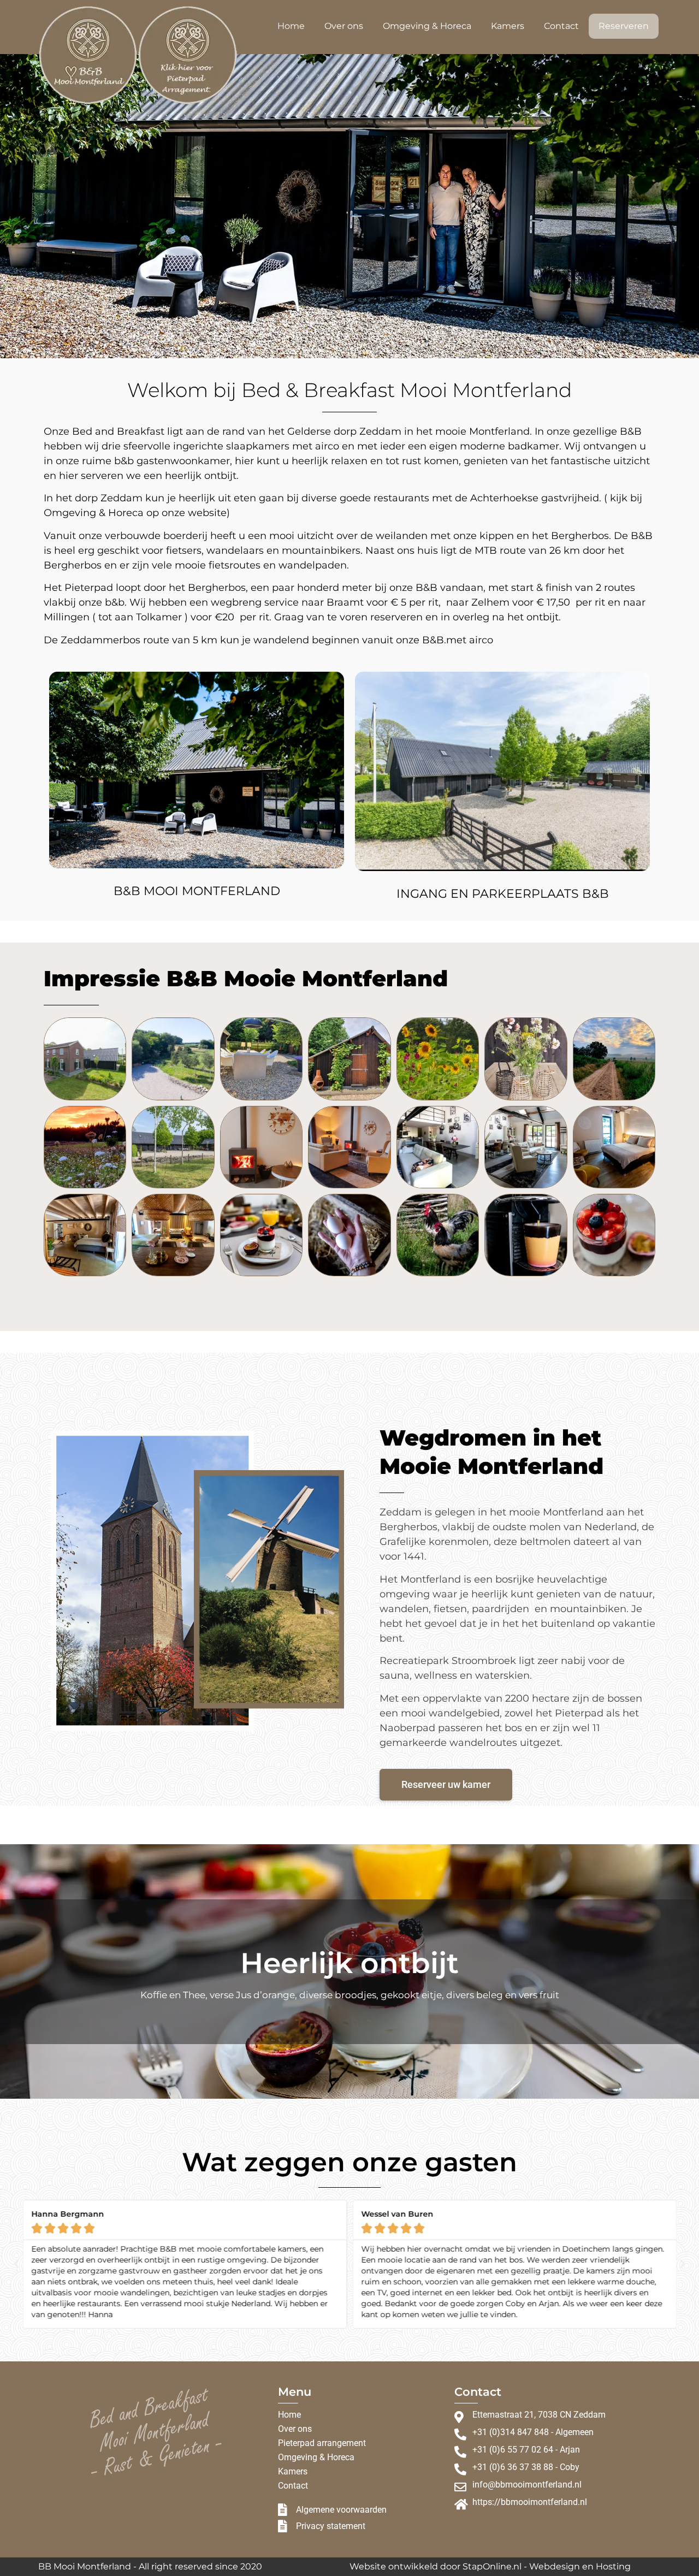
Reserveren (624, 26)
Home (291, 26)
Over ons (344, 26)
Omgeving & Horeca (427, 26)
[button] (16, 2264)
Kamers (508, 26)
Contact (561, 26)
